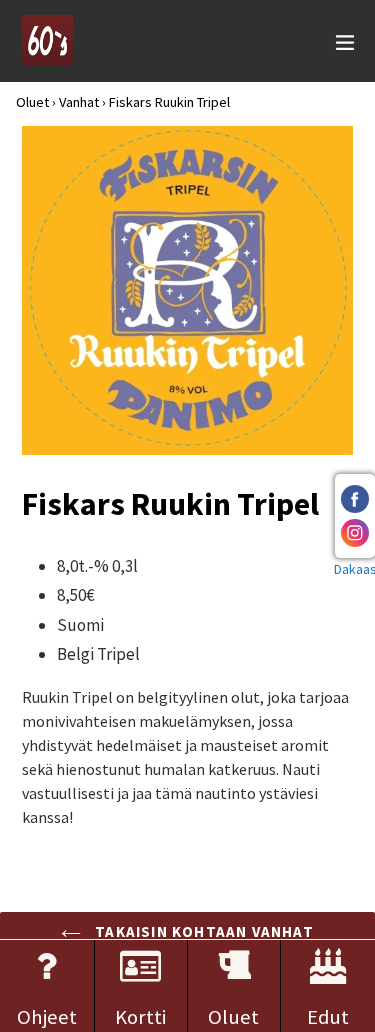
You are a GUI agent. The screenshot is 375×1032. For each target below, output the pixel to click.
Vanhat (79, 102)
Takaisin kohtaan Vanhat (202, 931)
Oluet (32, 102)
